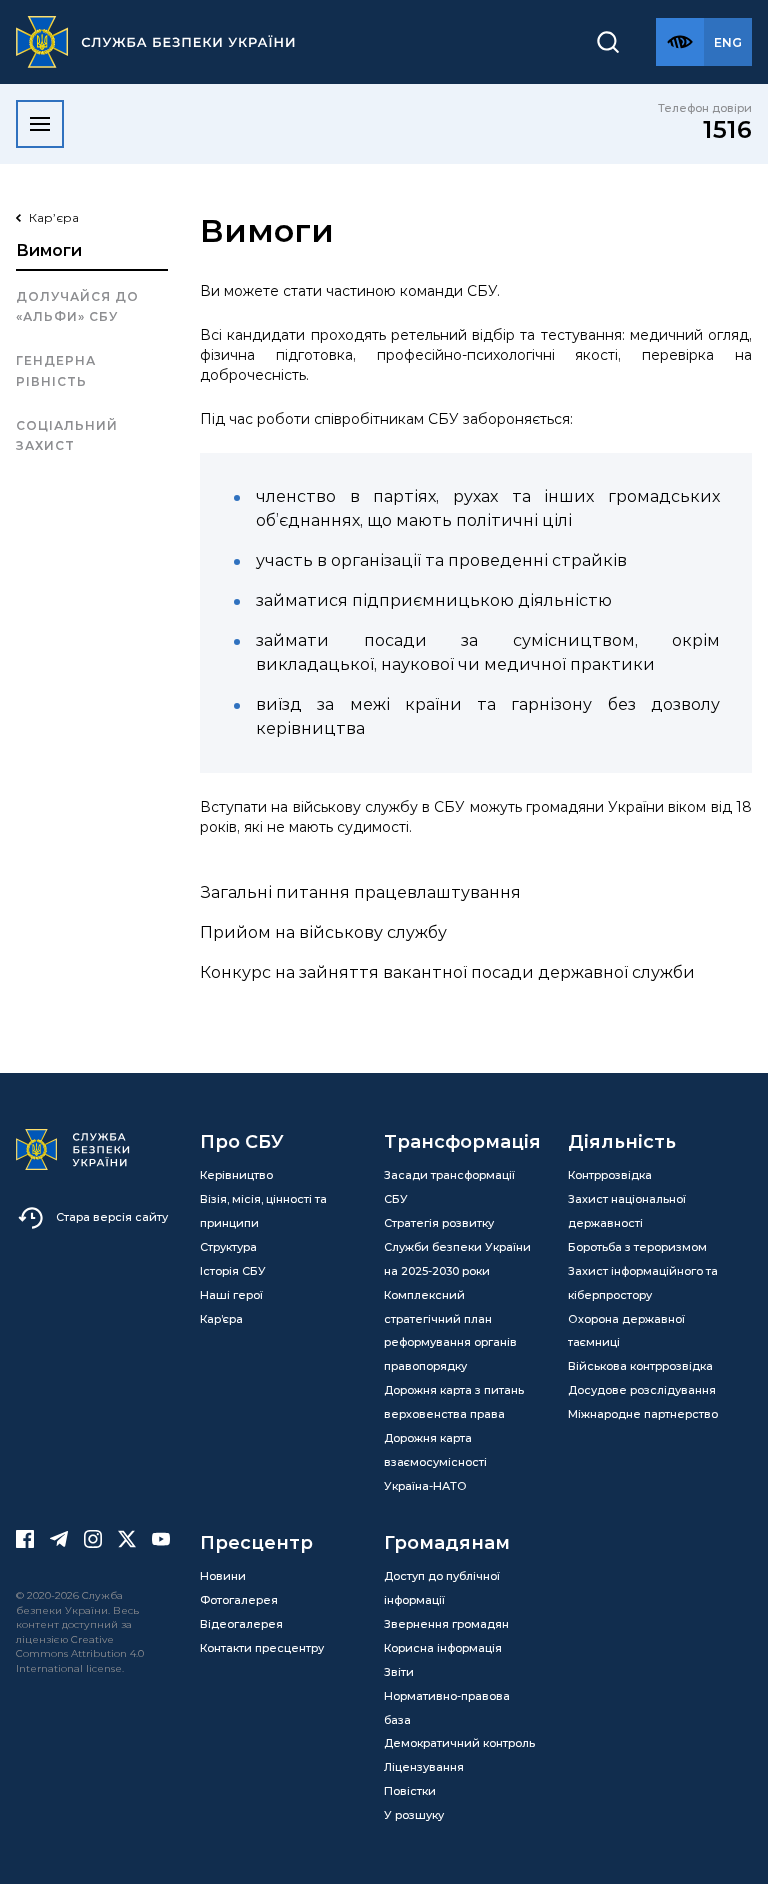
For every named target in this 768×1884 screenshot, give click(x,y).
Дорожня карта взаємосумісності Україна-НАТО (435, 1462)
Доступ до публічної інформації (442, 1588)
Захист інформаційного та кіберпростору (643, 1283)
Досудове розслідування (642, 1390)
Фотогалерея (239, 1600)
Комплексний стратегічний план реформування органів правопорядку (450, 1331)
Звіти (399, 1672)
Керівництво (236, 1175)
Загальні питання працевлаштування (362, 892)
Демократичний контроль (459, 1743)
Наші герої (231, 1295)
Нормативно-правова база (447, 1708)
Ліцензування (424, 1767)
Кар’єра (221, 1319)
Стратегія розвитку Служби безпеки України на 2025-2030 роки (457, 1247)
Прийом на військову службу (325, 932)
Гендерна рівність (56, 370)
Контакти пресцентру (262, 1648)
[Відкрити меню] (40, 124)
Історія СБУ (233, 1271)
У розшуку (414, 1815)
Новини (223, 1576)
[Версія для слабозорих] (680, 42)
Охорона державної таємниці (626, 1331)
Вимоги (49, 250)
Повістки (410, 1791)
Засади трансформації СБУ (449, 1187)
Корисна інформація (443, 1648)
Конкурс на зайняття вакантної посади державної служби (449, 972)
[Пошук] (608, 42)
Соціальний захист (67, 435)
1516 (727, 129)
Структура (228, 1247)
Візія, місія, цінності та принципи (263, 1211)
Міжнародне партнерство (643, 1414)
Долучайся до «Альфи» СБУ (77, 306)
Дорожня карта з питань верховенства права (454, 1402)
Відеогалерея (241, 1624)
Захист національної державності (627, 1211)
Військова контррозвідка (640, 1366)
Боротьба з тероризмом (637, 1247)
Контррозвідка (610, 1175)
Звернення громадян (446, 1624)
